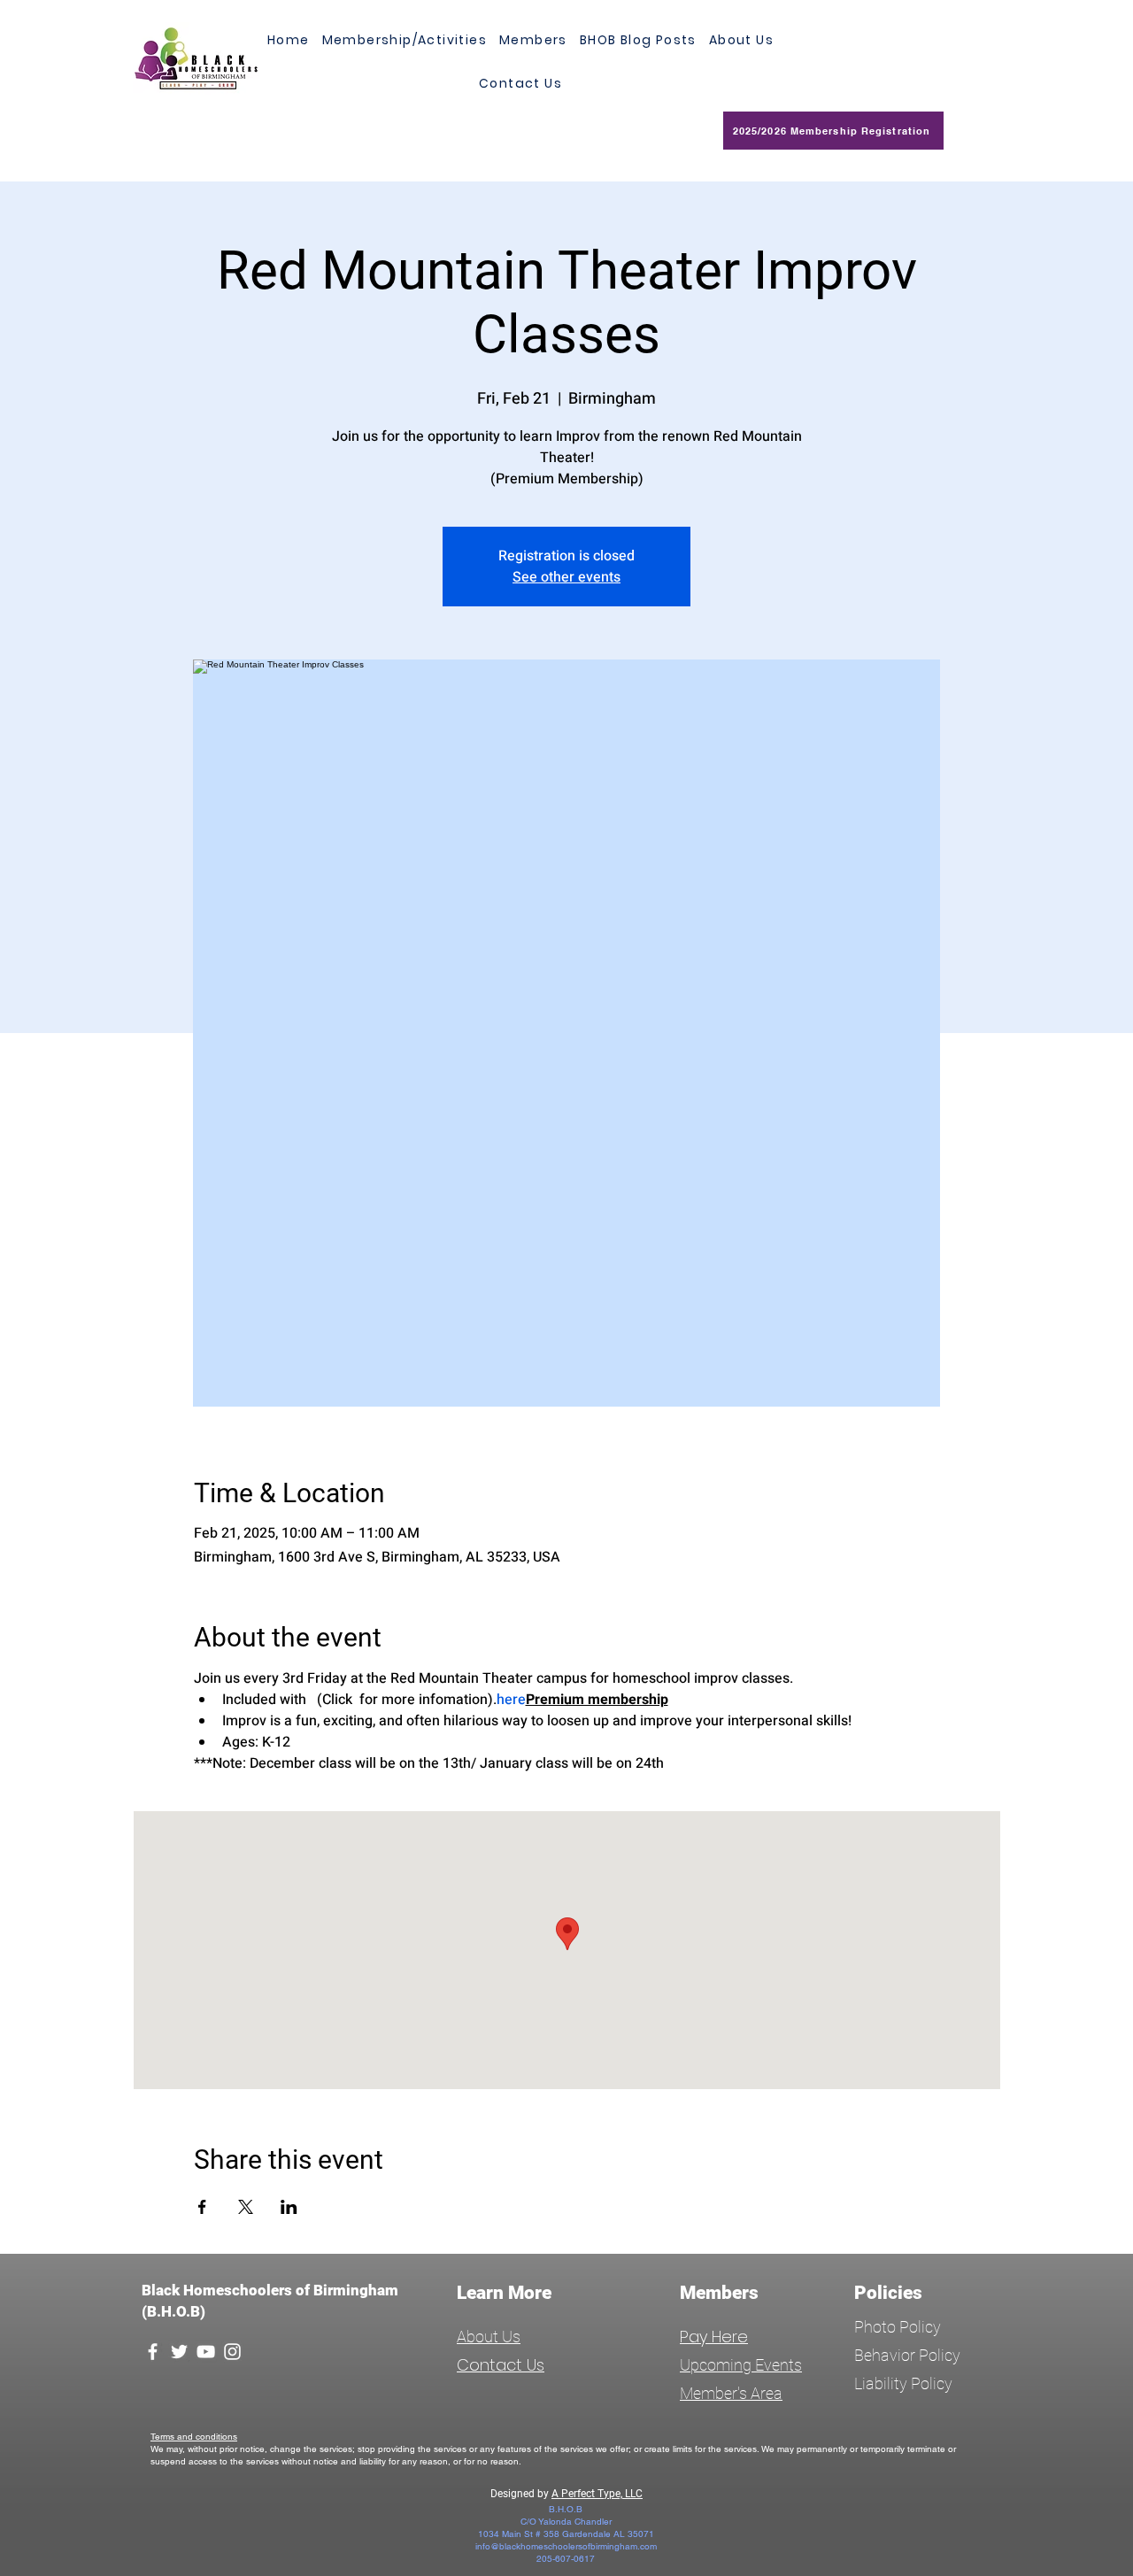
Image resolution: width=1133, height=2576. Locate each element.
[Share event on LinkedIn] (289, 2207)
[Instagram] (232, 2352)
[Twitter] (179, 2352)
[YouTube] (206, 2352)
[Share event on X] (246, 2207)
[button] (533, 40)
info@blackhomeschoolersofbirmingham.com (566, 2546)
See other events (566, 577)
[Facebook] (153, 2352)
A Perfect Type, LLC (597, 2494)
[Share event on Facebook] (202, 2207)
